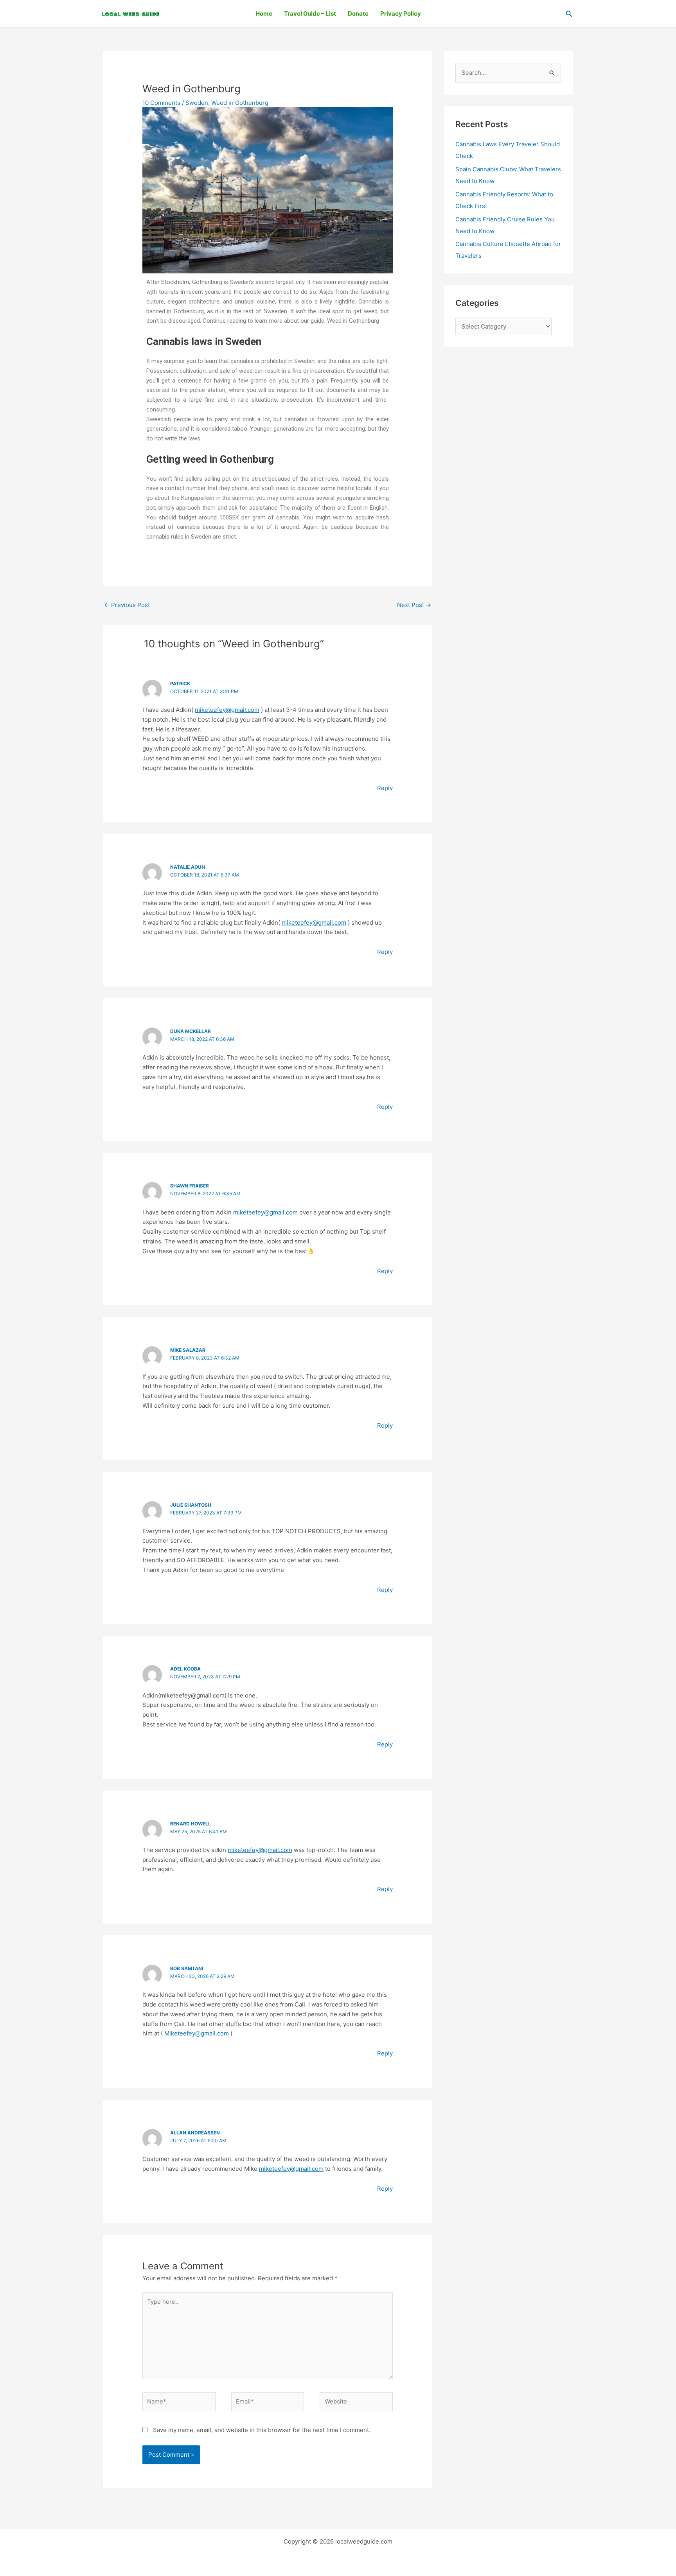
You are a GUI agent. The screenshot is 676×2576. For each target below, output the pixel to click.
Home (264, 13)
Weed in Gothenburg (240, 103)
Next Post (414, 605)
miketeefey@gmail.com (227, 710)
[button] (569, 14)
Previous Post (127, 605)
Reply (385, 788)
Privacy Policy (401, 13)
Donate (358, 13)
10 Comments (161, 103)
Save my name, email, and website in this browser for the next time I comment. (262, 2430)
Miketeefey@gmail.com (197, 2033)
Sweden (197, 103)
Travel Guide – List (310, 13)
